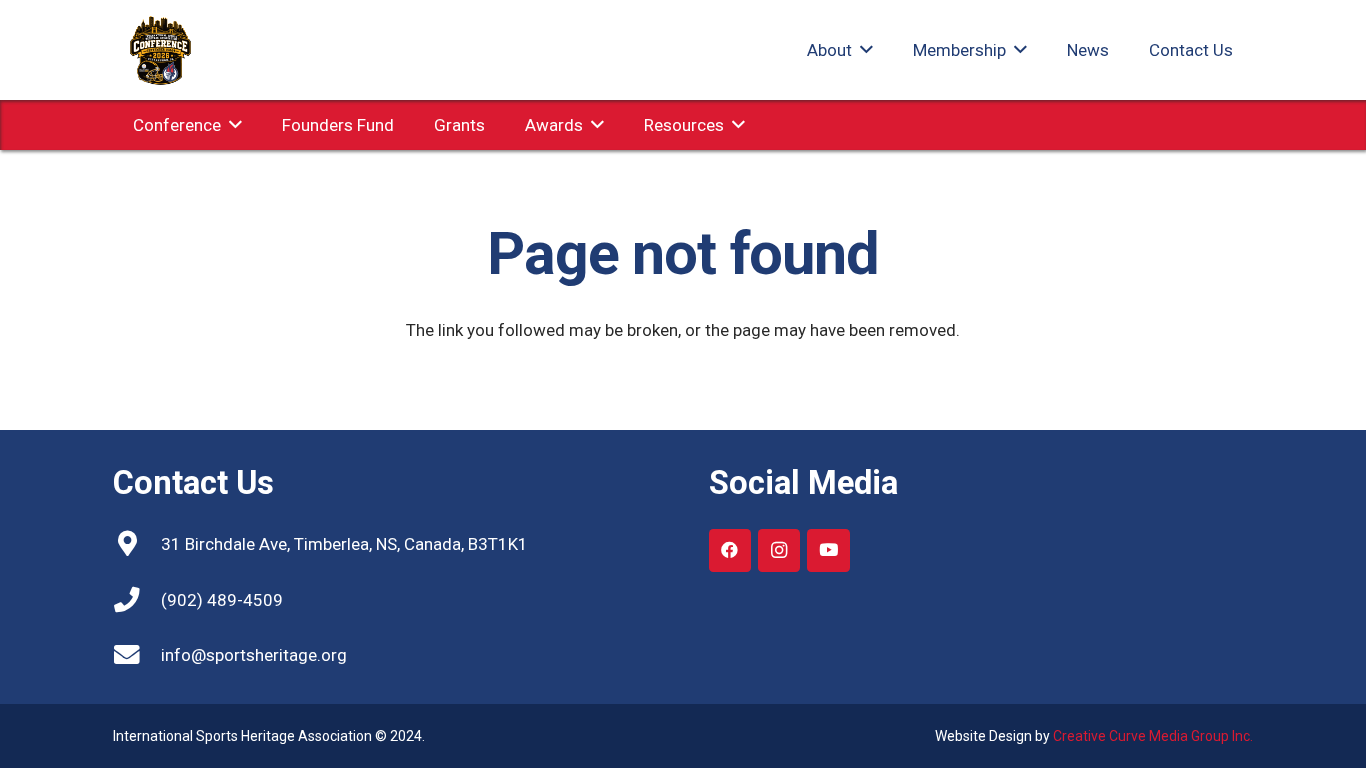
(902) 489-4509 (222, 600)
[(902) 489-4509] (137, 600)
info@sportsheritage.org (254, 655)
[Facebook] (730, 550)
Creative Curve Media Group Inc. (1153, 736)
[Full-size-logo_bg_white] (163, 50)
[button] (862, 50)
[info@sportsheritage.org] (137, 655)
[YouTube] (828, 550)
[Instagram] (779, 550)
